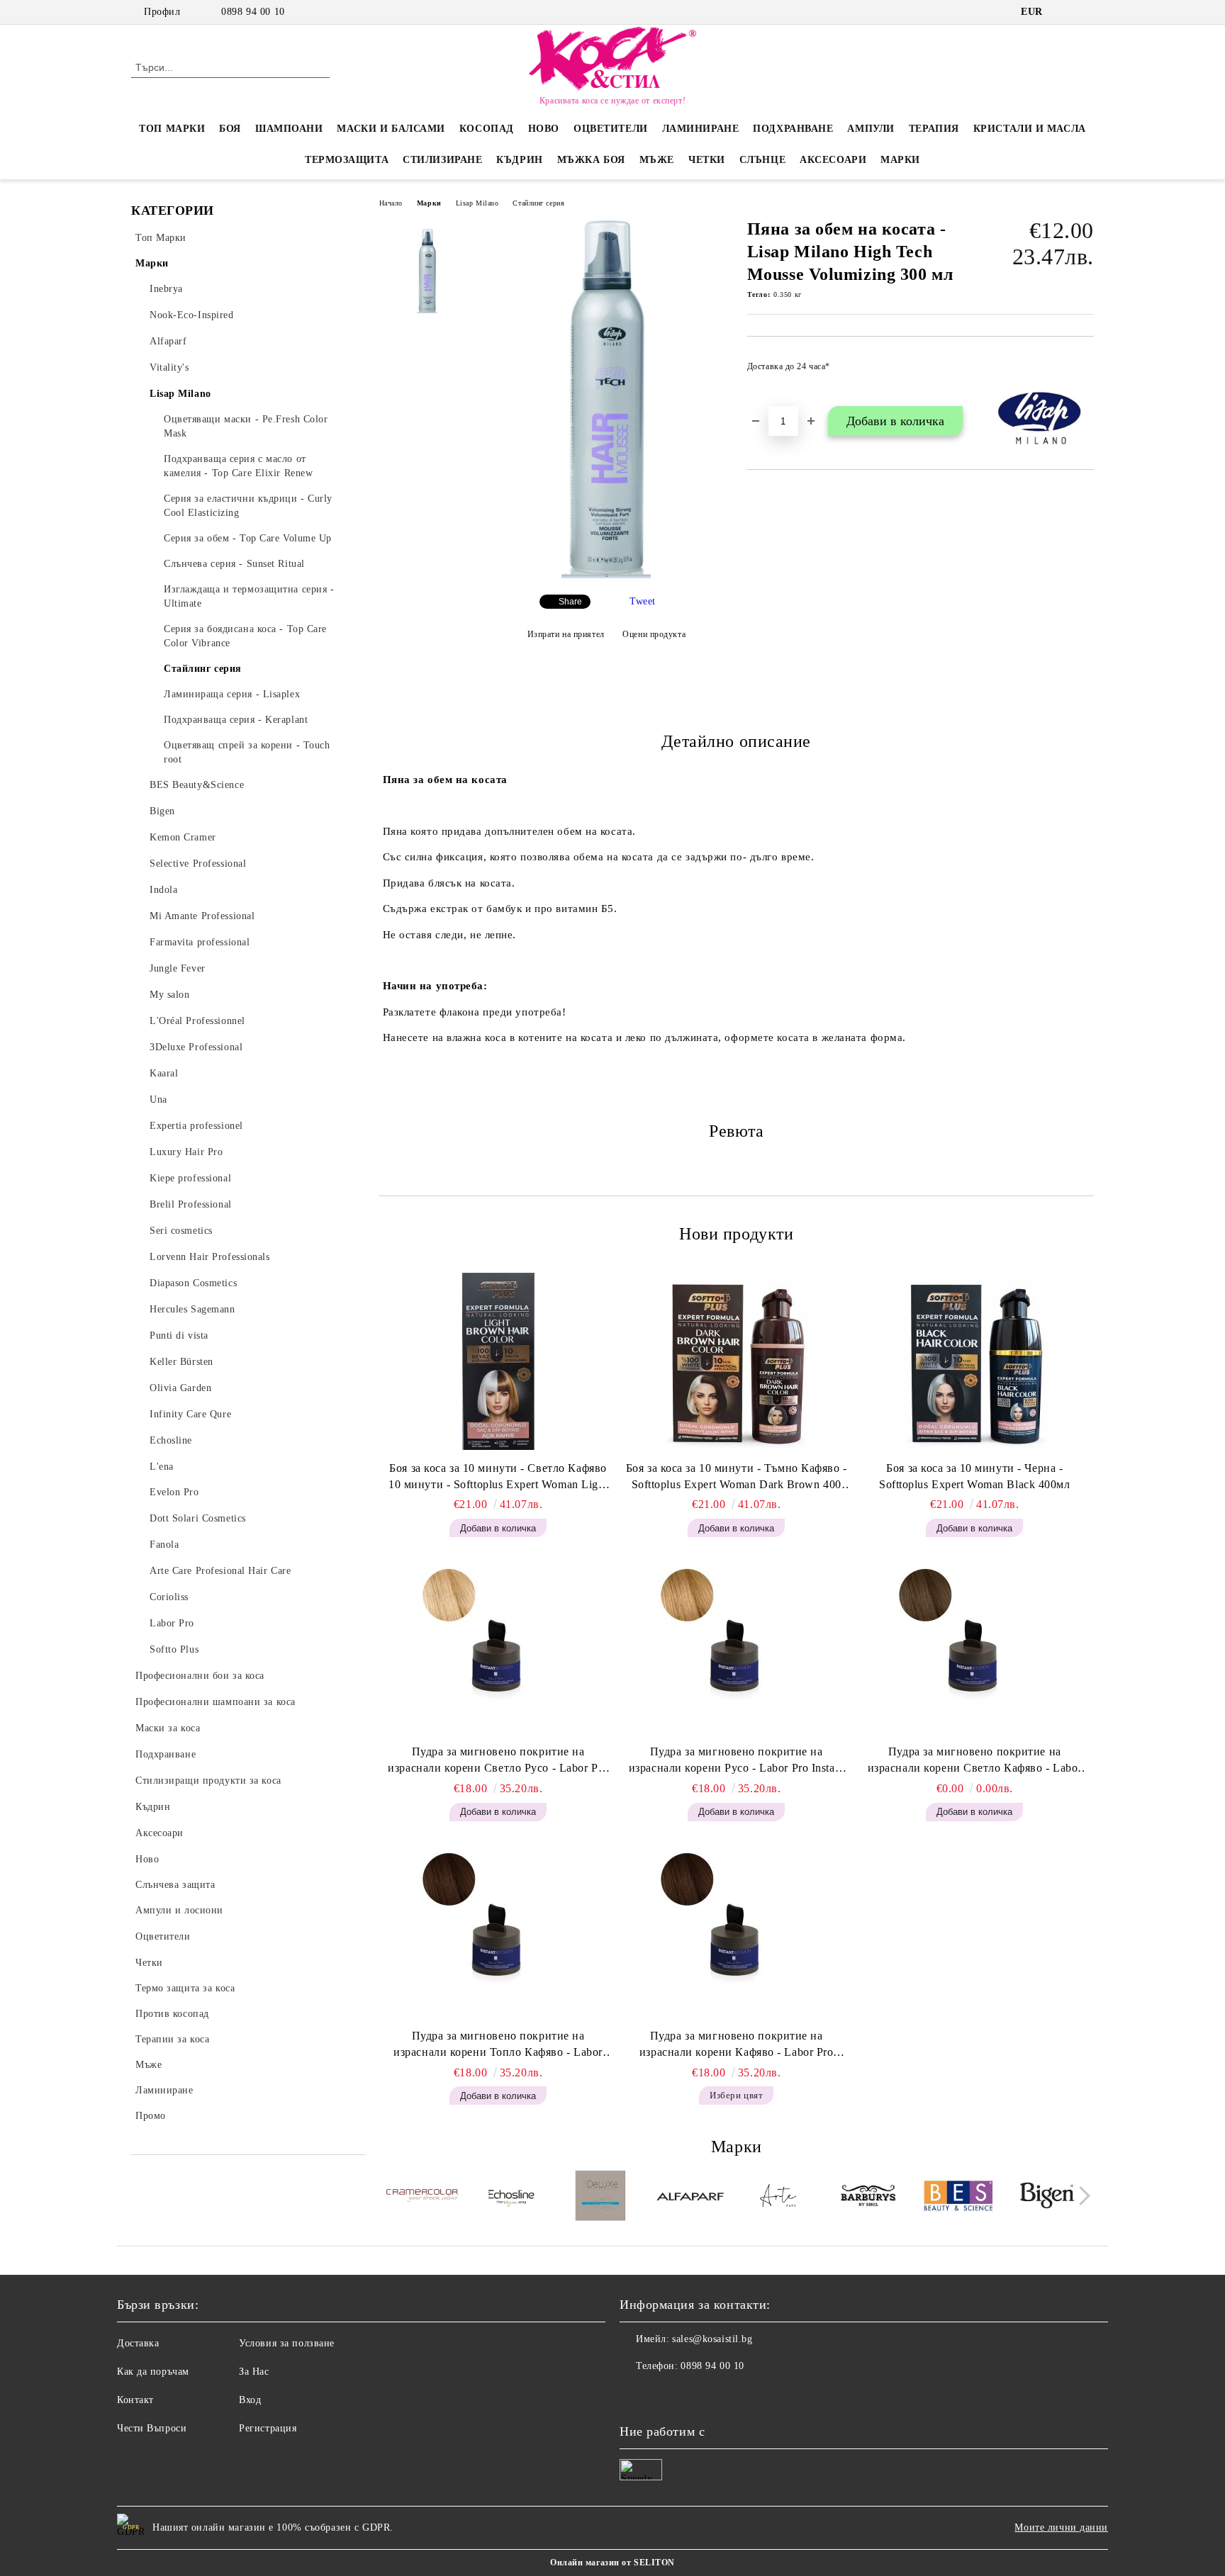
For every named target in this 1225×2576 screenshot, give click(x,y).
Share (570, 602)
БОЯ (230, 129)
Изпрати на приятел (566, 634)
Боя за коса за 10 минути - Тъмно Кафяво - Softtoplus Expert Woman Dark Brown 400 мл (737, 1478)
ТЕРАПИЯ (934, 129)
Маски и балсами (391, 129)
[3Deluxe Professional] (601, 2198)
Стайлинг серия (538, 203)
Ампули (871, 129)
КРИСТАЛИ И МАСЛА (1030, 129)
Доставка (138, 2343)
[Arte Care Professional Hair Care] (779, 2198)
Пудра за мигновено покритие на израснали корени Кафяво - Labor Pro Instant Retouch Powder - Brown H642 (737, 2045)
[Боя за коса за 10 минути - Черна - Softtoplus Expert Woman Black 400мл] (975, 1361)
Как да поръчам (153, 2372)
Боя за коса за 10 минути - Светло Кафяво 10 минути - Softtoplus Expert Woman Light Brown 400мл (498, 1478)
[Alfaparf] (690, 2198)
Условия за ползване (287, 2343)
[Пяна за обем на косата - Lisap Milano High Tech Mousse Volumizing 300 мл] (606, 575)
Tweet (643, 601)
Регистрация (268, 2428)
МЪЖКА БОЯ (591, 160)
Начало (391, 203)
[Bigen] (1047, 2198)
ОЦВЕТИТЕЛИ (611, 129)
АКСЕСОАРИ (833, 160)
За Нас (254, 2372)
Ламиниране (701, 129)
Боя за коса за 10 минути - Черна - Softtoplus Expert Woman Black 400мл (975, 1476)
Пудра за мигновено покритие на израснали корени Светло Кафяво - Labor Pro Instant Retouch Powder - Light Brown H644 (975, 1761)
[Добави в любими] (1084, 371)
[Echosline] (511, 2198)
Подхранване (793, 129)
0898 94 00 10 (253, 12)
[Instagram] (1086, 12)
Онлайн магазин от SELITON (612, 2563)
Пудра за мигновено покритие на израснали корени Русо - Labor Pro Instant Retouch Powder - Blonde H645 (737, 1761)
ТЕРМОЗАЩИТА (347, 160)
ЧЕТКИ (707, 160)
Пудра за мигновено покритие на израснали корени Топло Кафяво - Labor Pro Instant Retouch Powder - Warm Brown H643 (498, 2045)
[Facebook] (1065, 12)
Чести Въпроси (152, 2428)
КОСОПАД (487, 129)
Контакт (135, 2400)
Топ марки (172, 129)
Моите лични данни (1061, 2527)
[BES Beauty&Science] (958, 2198)
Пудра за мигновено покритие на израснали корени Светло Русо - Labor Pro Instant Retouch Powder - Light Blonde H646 (498, 1761)
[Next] (1081, 2196)
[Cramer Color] (422, 2198)
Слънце (762, 160)
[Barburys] (869, 2198)
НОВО (544, 129)
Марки (900, 160)
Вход (250, 2400)
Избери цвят (736, 2095)
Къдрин (519, 160)
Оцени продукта (654, 634)
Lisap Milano (477, 203)
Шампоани (289, 129)
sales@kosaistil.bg (712, 2339)
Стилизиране (442, 160)
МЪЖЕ (657, 160)
